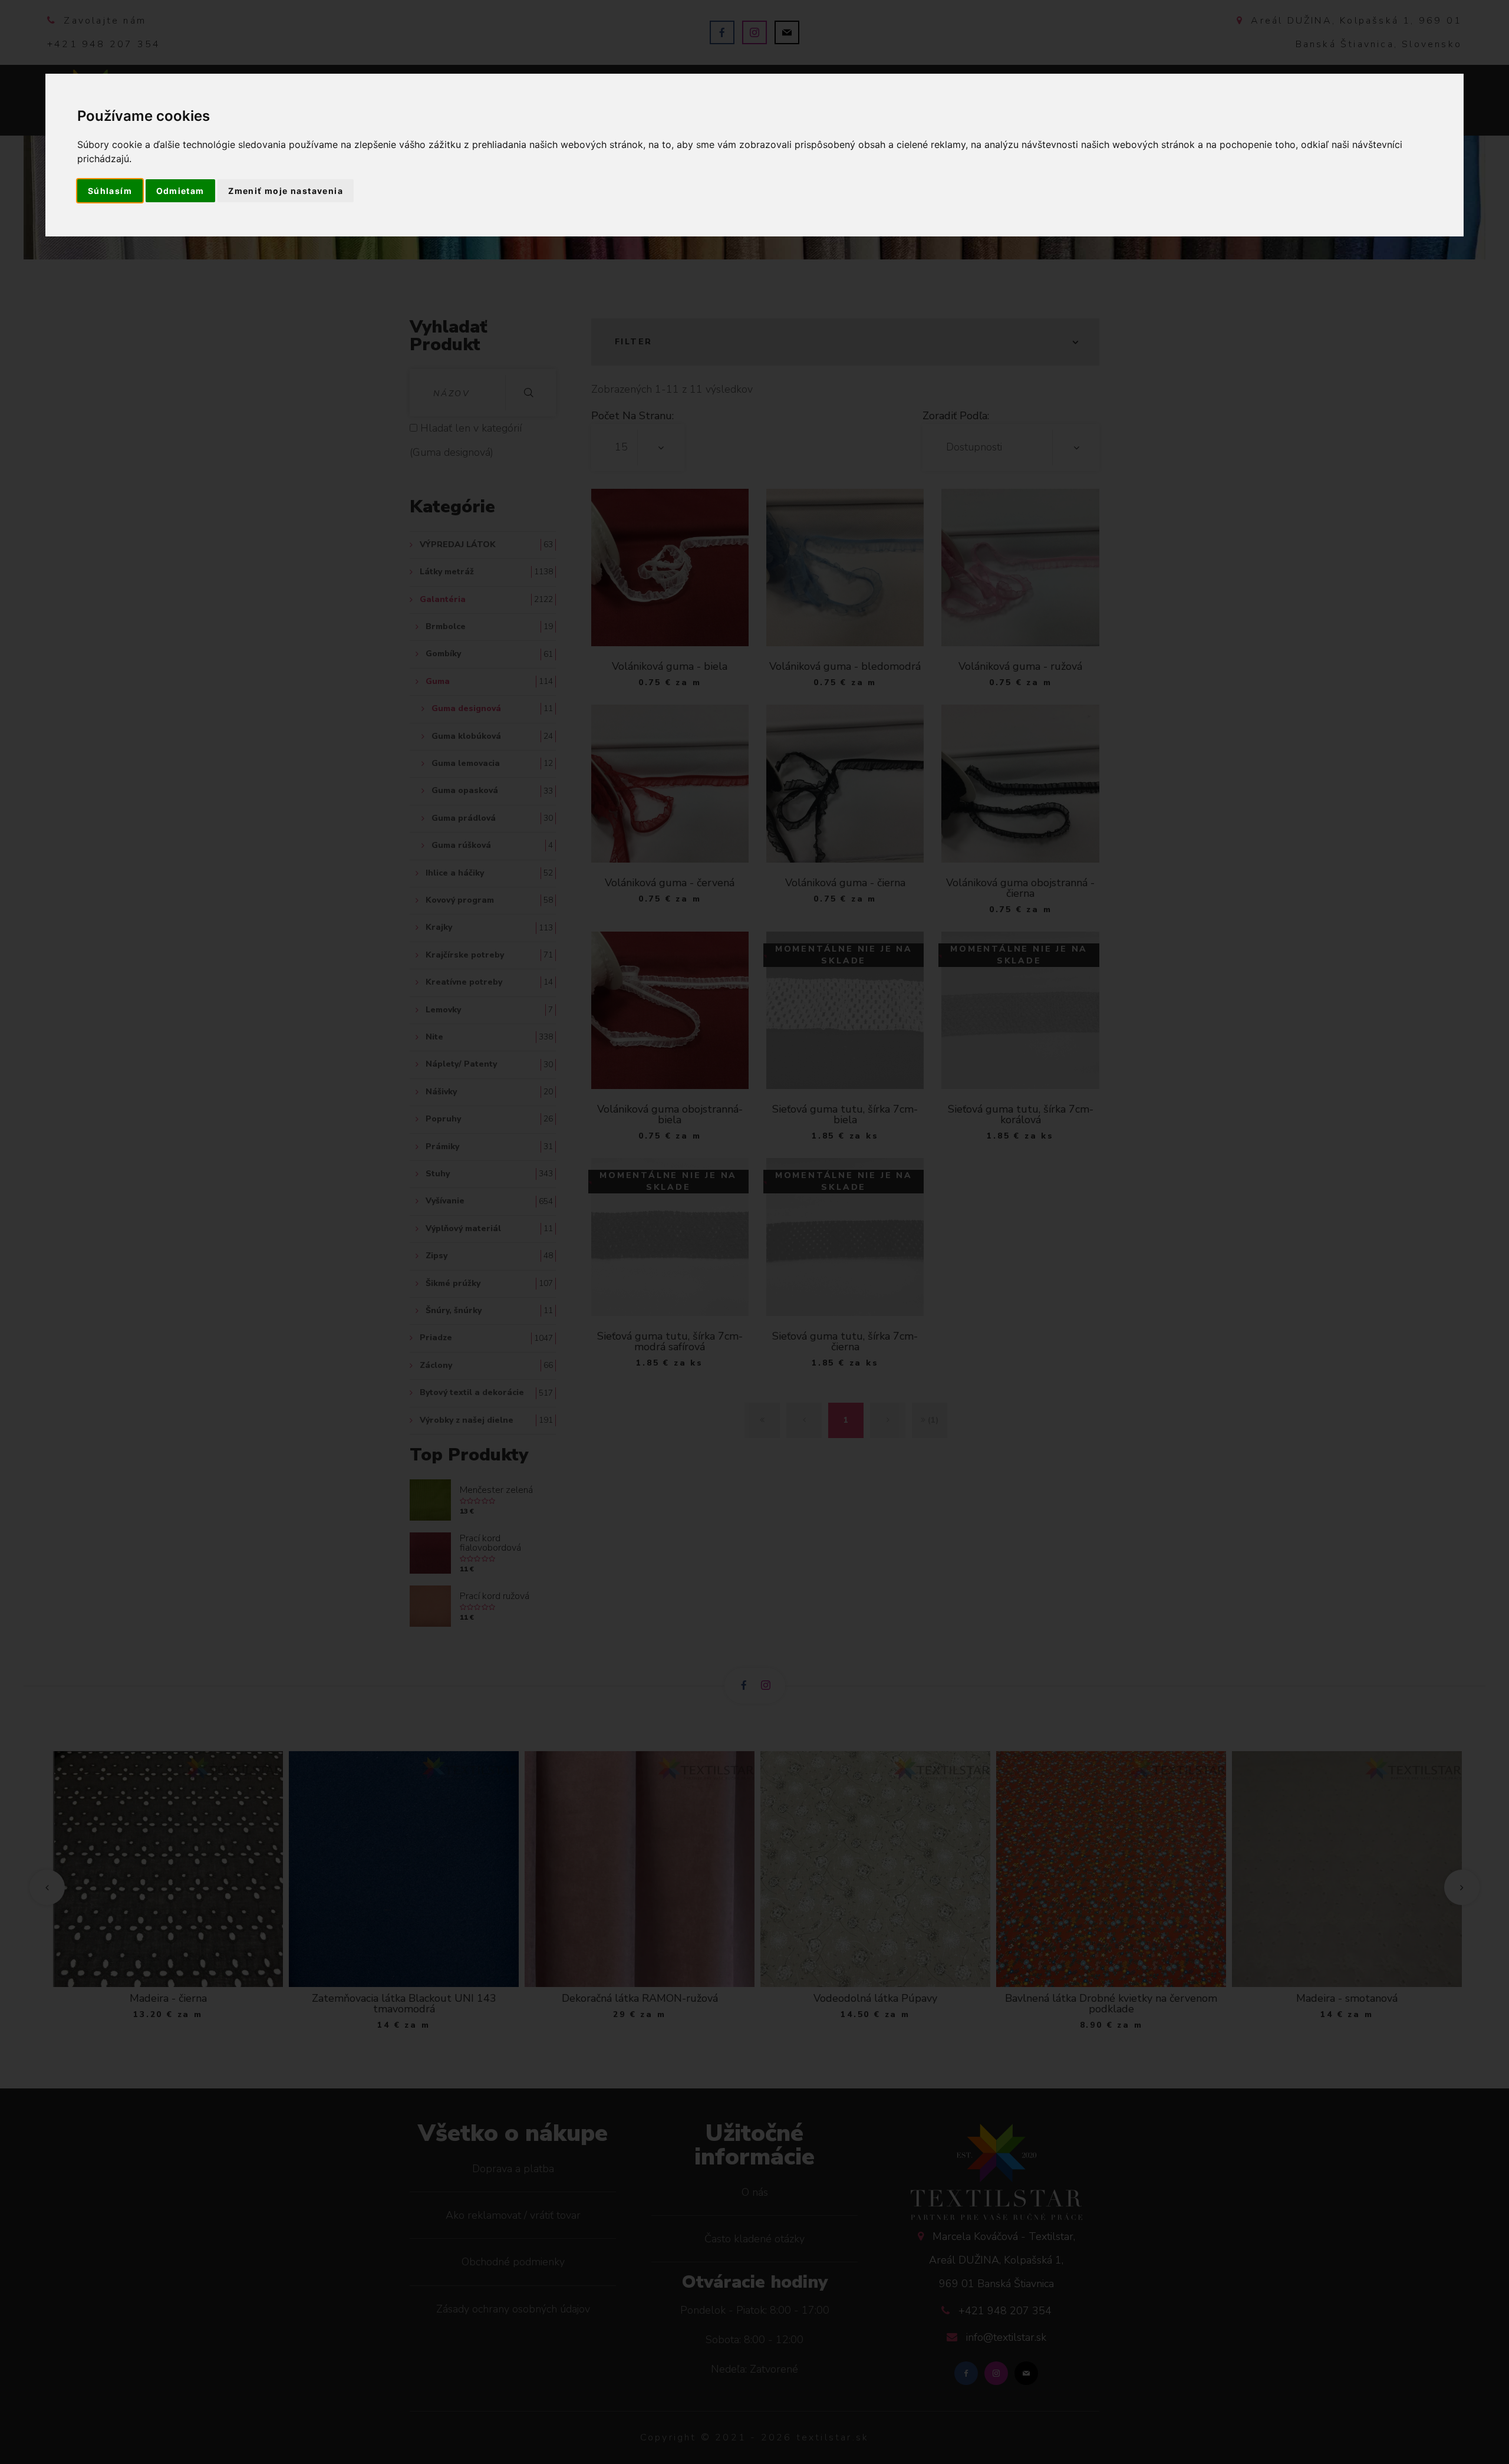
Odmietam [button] (180, 191)
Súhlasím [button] (110, 191)
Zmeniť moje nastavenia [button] (286, 191)
